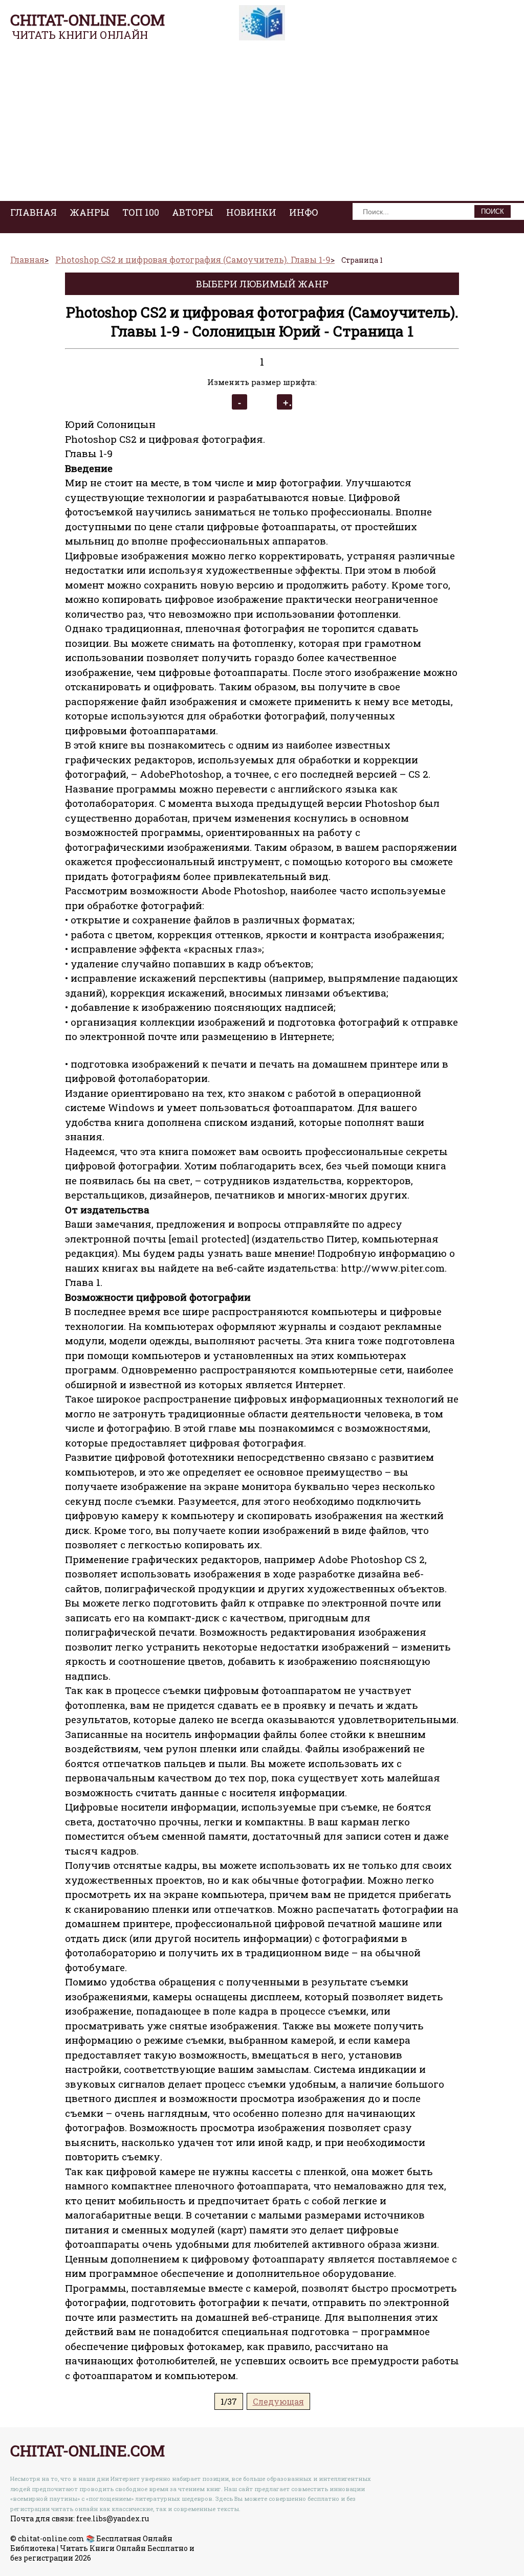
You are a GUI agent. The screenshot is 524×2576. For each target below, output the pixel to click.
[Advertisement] (262, 124)
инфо (304, 212)
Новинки (251, 212)
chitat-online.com (88, 20)
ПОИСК (493, 211)
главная (34, 212)
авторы (193, 212)
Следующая (278, 2401)
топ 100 (141, 212)
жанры (90, 212)
